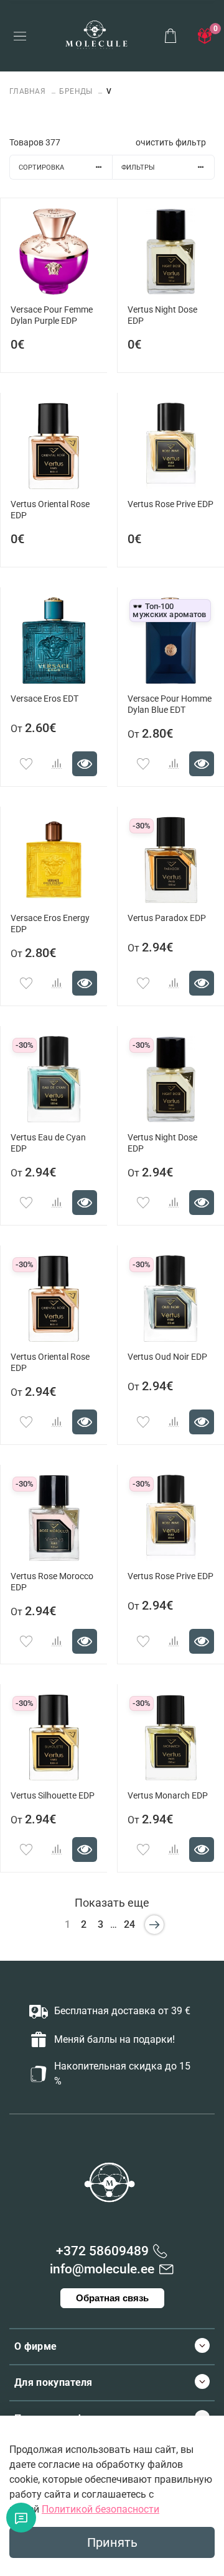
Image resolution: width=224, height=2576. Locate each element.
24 (129, 1924)
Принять (112, 2542)
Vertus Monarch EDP (168, 1796)
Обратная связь (112, 2298)
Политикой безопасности (100, 2509)
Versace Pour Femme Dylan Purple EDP (52, 315)
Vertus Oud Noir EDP (167, 1357)
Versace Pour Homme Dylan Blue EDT (170, 704)
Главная (29, 91)
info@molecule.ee (102, 2269)
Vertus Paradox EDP (167, 918)
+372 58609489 (102, 2251)
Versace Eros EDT (44, 699)
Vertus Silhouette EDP (53, 1796)
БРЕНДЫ (76, 91)
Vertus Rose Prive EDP (170, 504)
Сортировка (41, 167)
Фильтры (138, 167)
